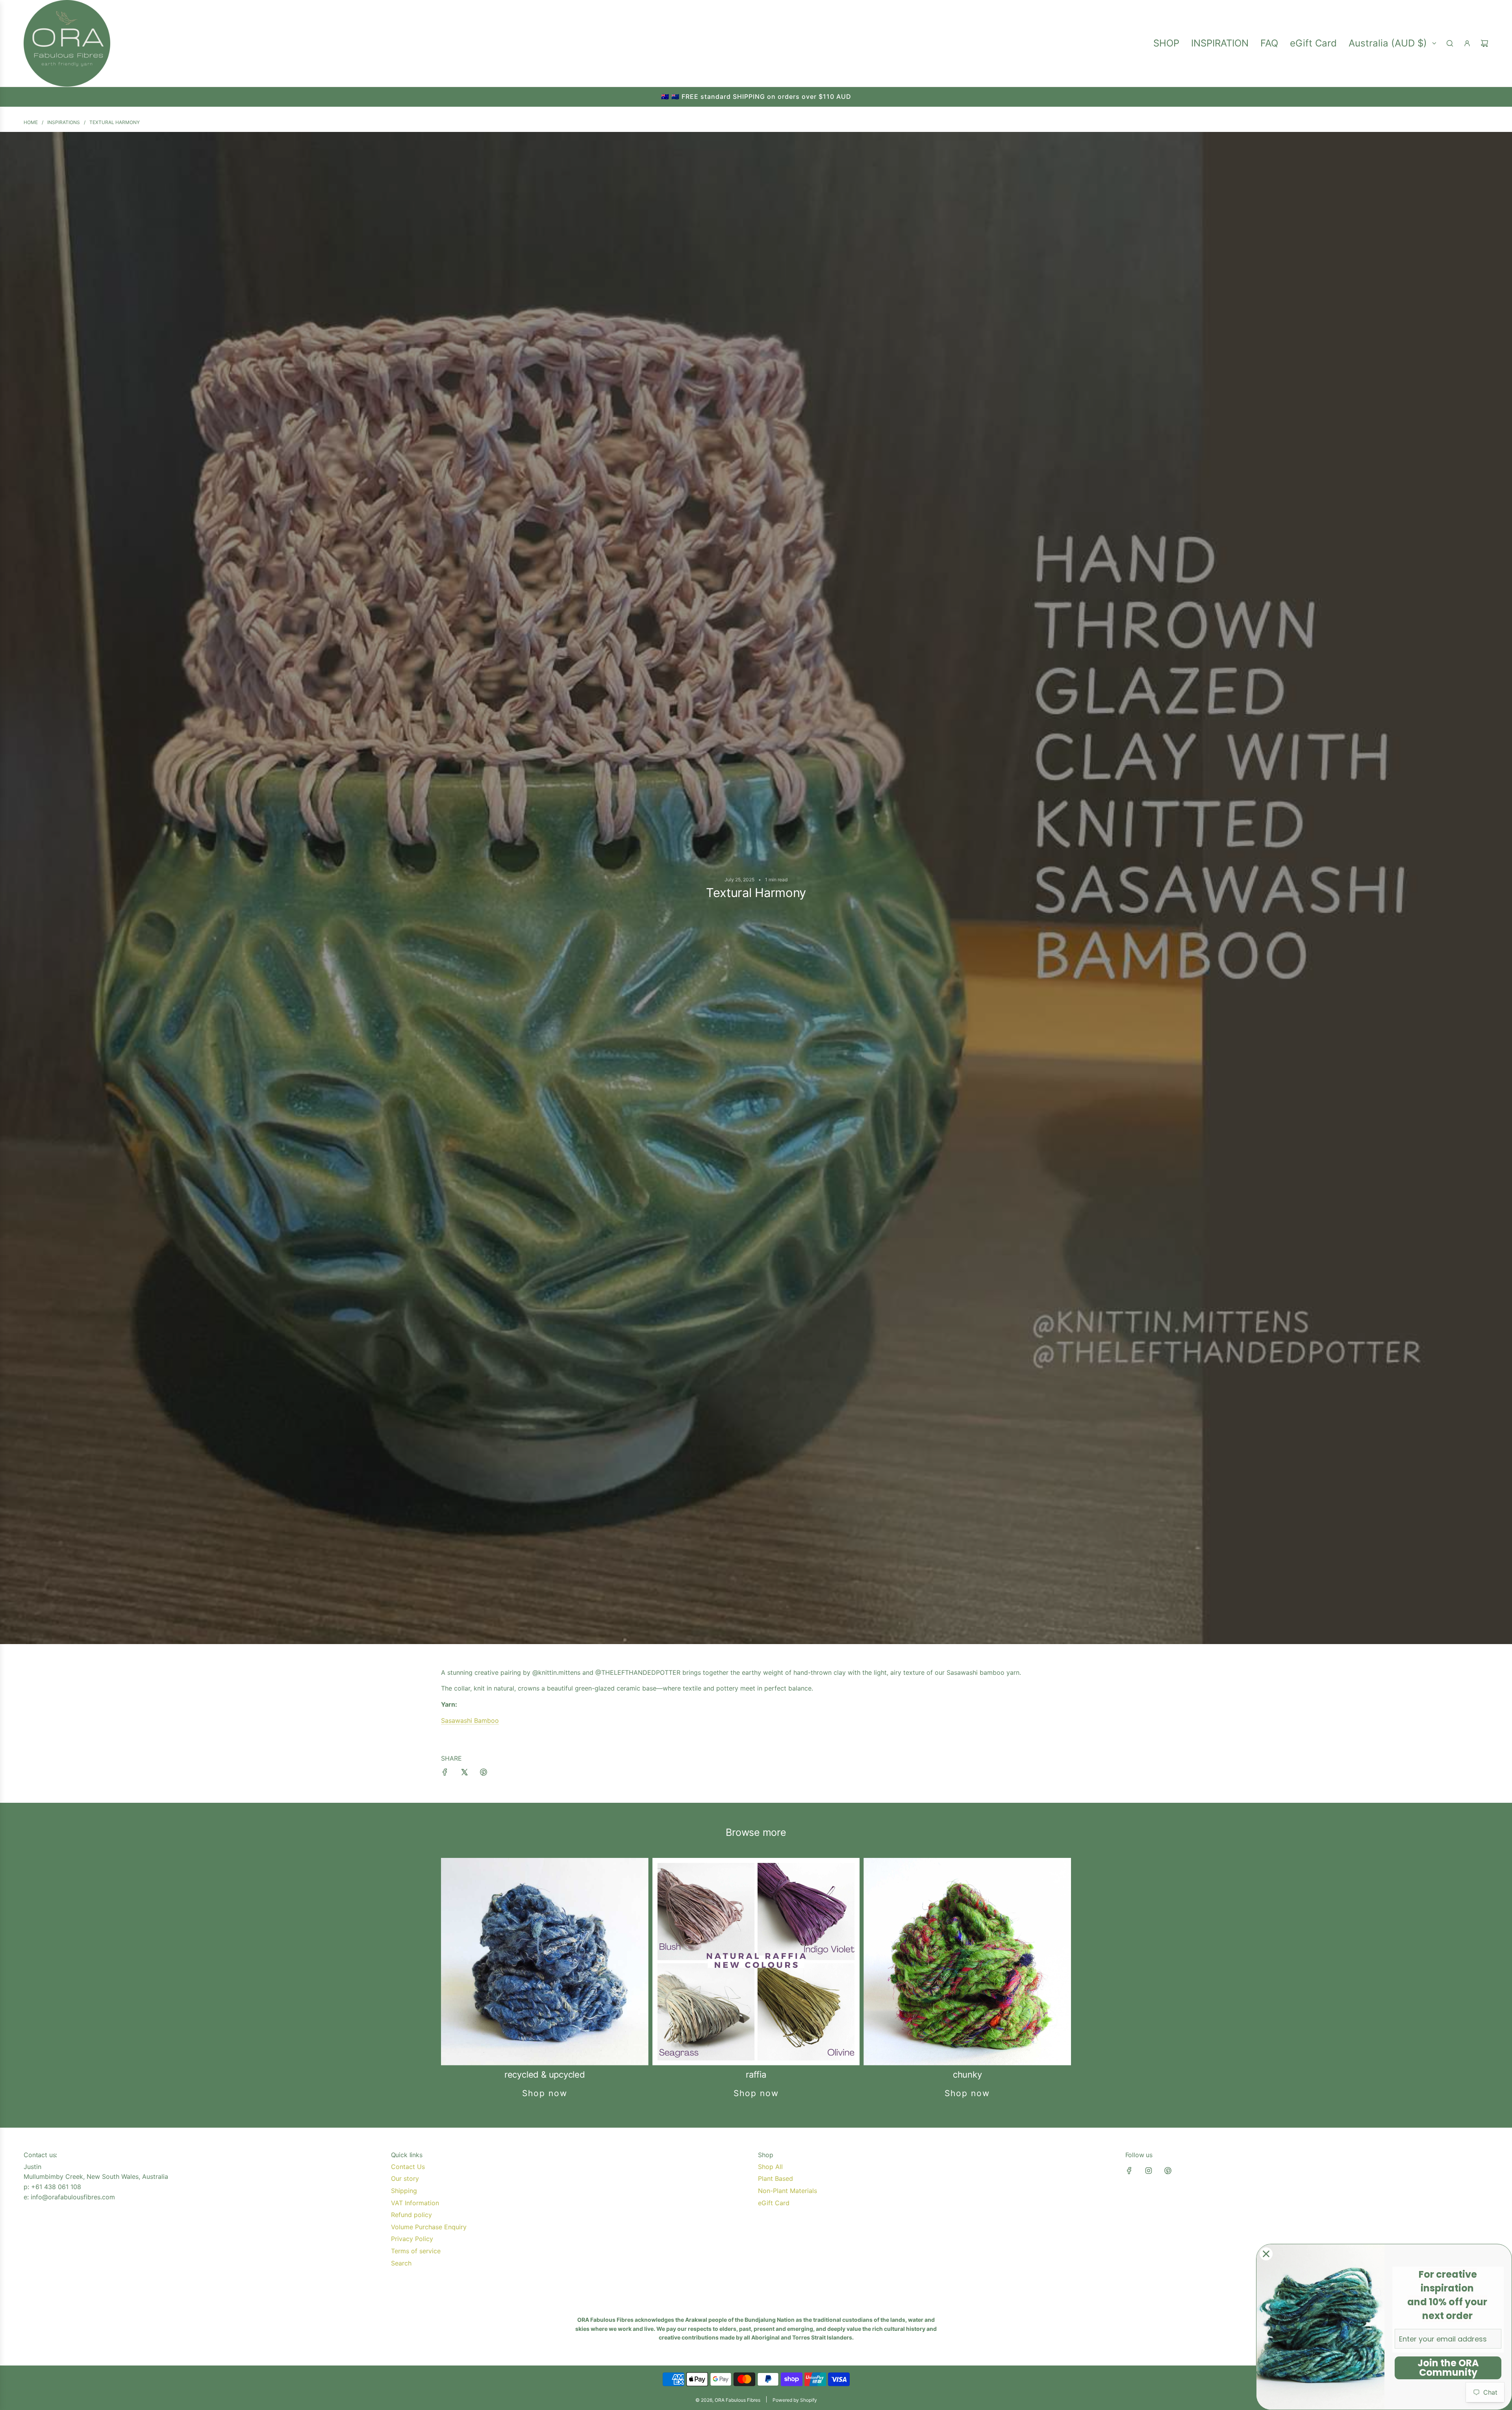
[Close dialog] (1266, 2254)
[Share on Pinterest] (484, 1774)
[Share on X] (464, 1774)
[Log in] (1467, 43)
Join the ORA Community (1448, 2368)
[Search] (1450, 43)
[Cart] (1484, 43)
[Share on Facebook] (445, 1774)
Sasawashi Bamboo (470, 1720)
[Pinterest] (1168, 2171)
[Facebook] (1129, 2171)
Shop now (545, 2093)
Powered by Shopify (795, 2400)
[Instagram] (1149, 2171)
